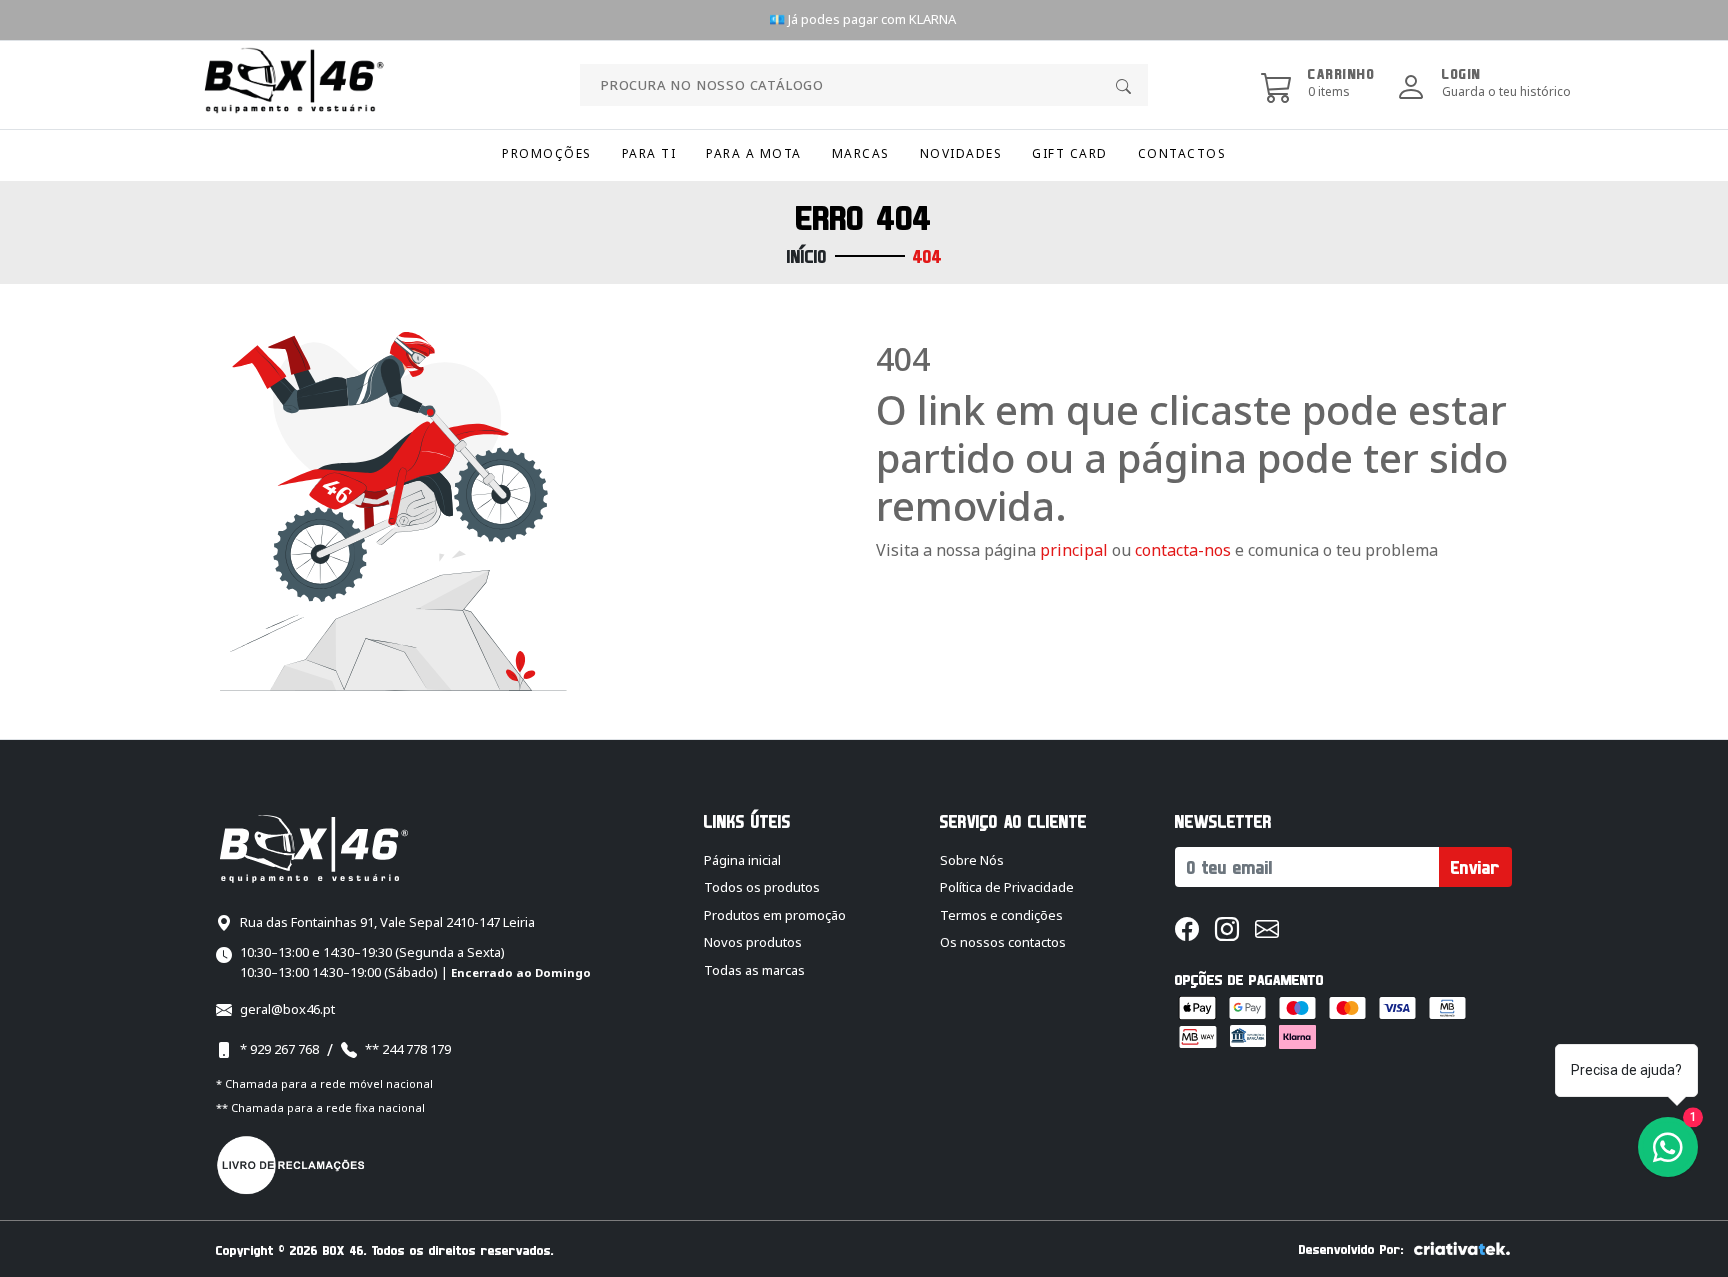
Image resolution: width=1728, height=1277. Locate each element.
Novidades (961, 153)
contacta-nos (1185, 550)
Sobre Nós (972, 860)
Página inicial (742, 860)
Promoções (547, 153)
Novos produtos (753, 942)
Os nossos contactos (1003, 942)
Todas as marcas (754, 970)
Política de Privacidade (1007, 887)
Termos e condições (1001, 915)
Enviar (1475, 867)
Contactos (1182, 153)
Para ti (649, 153)
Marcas (861, 153)
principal (1074, 550)
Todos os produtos (762, 887)
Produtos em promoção (775, 915)
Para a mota (754, 153)
